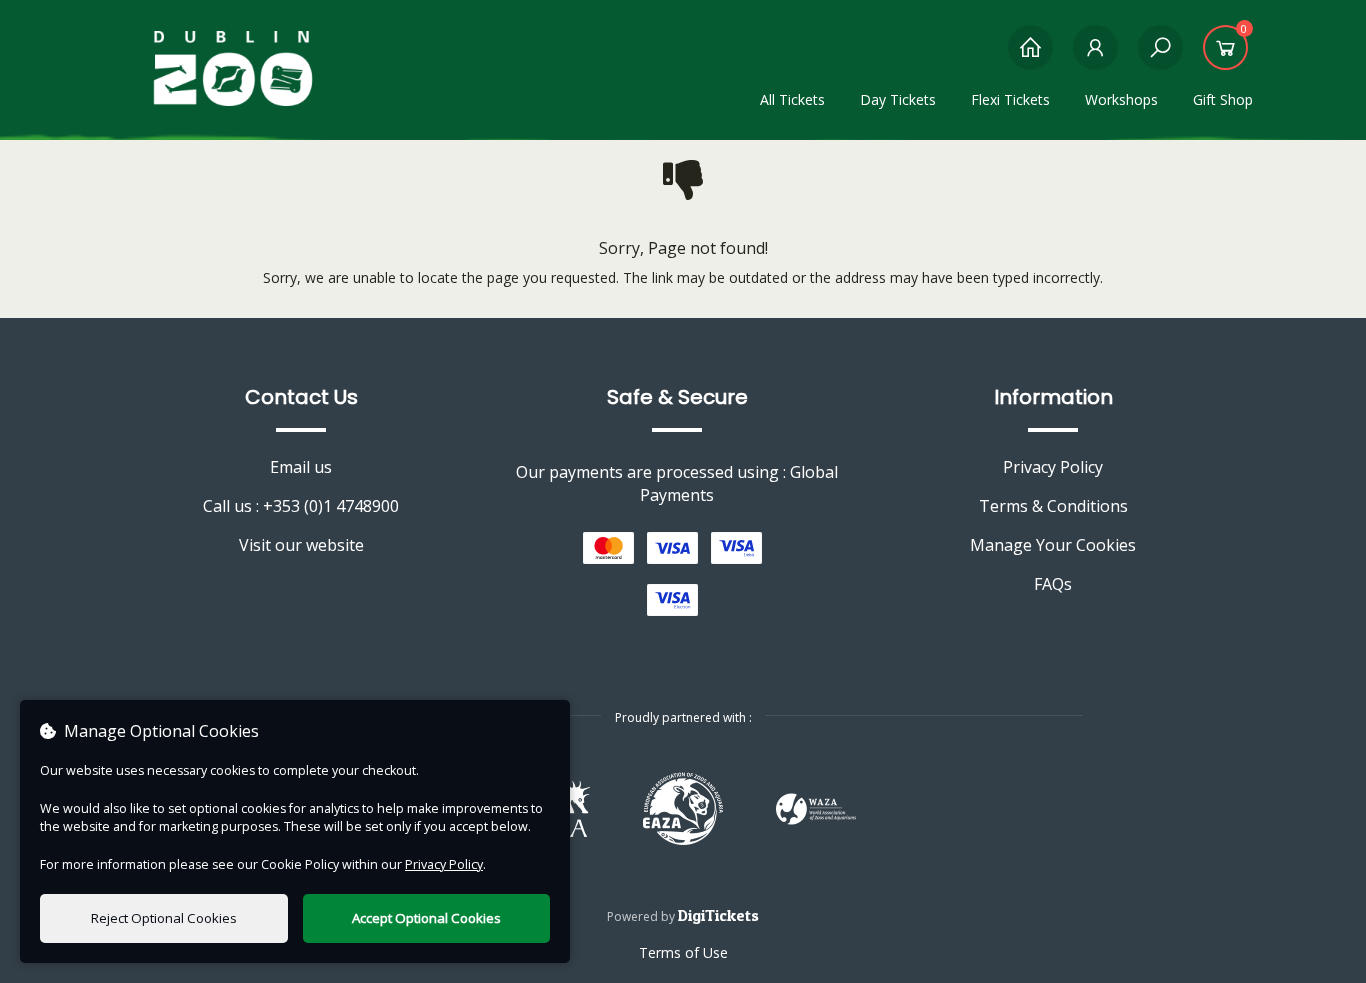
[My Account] (1095, 57)
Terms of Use (683, 952)
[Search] (1160, 57)
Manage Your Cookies (1053, 545)
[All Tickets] (1030, 57)
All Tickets (792, 99)
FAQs (1053, 584)
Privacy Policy (1053, 467)
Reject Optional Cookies (164, 918)
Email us (301, 467)
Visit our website (301, 545)
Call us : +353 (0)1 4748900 (301, 506)
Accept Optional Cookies (426, 918)
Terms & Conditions (1053, 506)
